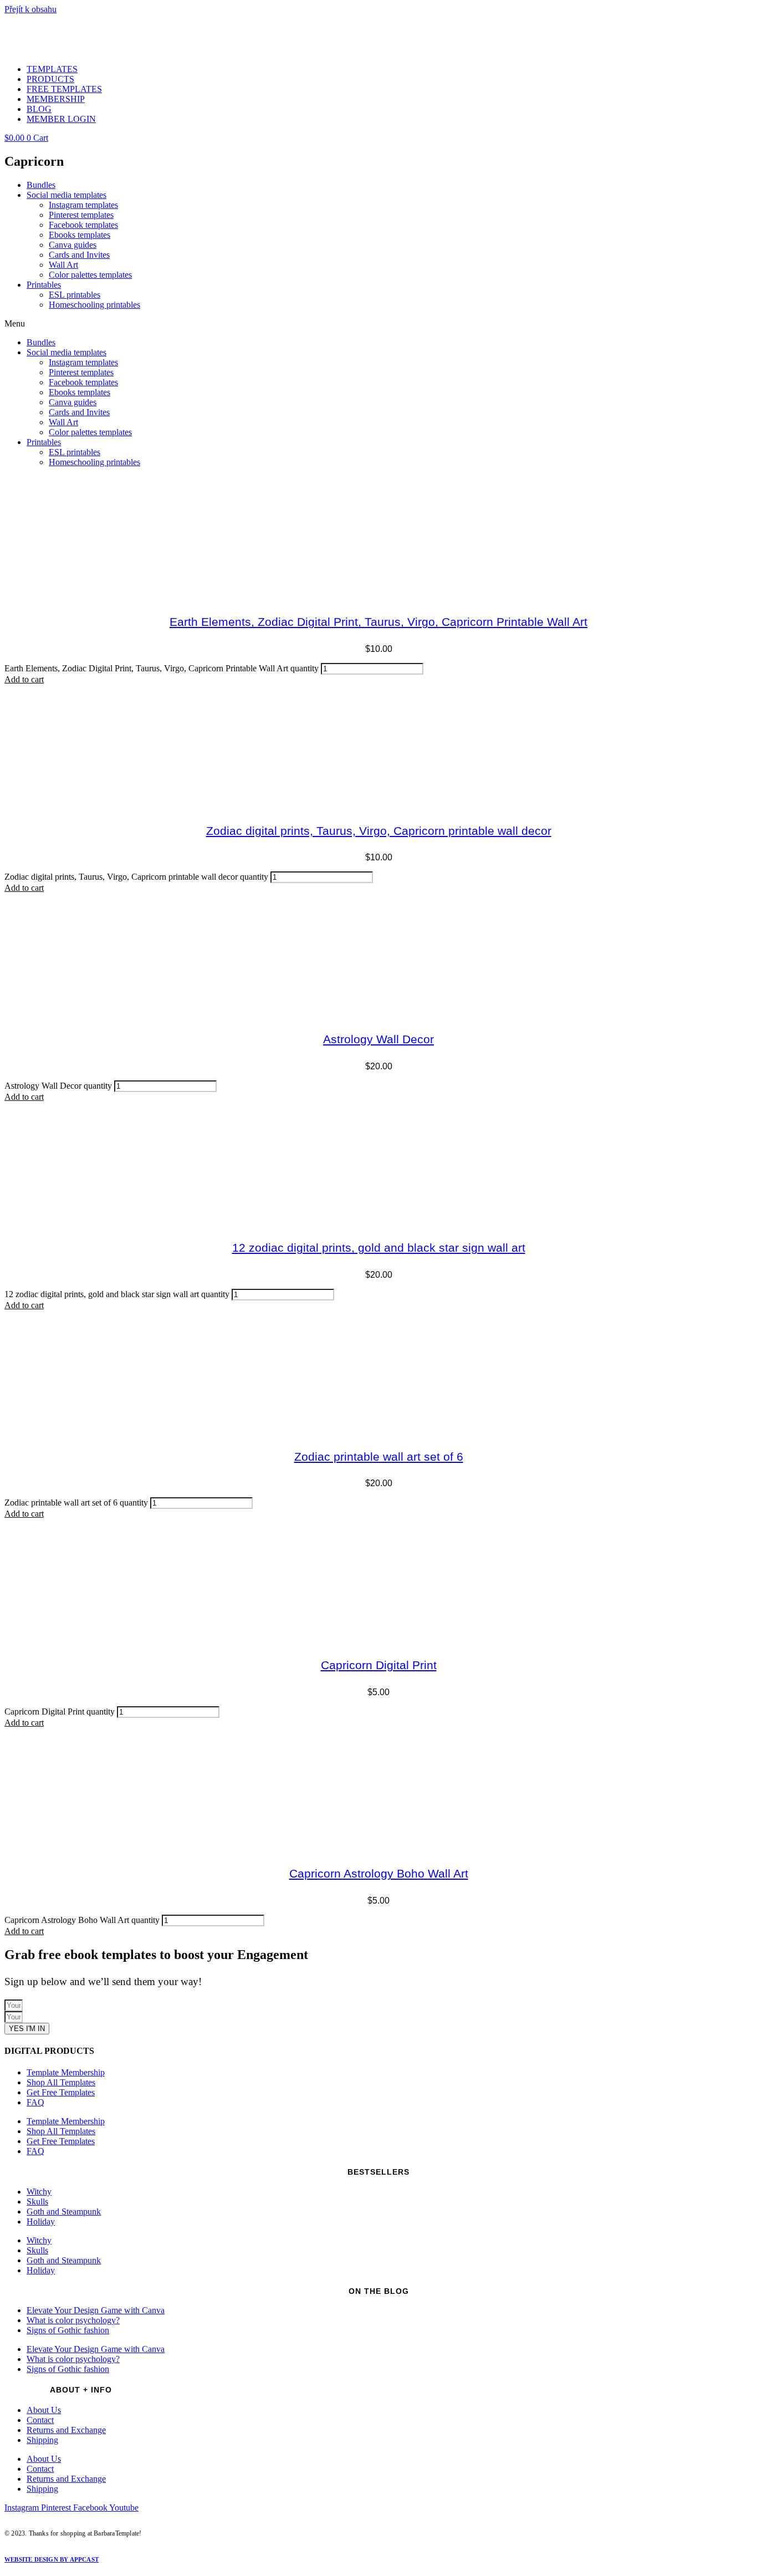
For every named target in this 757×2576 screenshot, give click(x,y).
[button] (378, 324)
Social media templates (67, 195)
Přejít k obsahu (30, 9)
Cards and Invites (79, 255)
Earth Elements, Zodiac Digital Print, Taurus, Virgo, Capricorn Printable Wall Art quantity (162, 668)
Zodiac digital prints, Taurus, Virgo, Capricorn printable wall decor (379, 831)
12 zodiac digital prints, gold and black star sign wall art (379, 1248)
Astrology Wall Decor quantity (58, 1086)
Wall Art (63, 265)
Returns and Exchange (66, 2430)
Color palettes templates (90, 275)
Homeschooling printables (94, 305)
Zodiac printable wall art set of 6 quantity (76, 1503)
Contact (40, 2420)
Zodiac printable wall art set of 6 (379, 1457)
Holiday (41, 2222)
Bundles (41, 185)
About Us (44, 2410)
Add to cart (24, 679)
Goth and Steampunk (64, 2212)
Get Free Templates (61, 2092)
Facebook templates (83, 225)
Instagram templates (83, 205)
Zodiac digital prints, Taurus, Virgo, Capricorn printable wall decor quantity (136, 877)
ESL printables (75, 295)
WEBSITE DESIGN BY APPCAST (52, 2559)
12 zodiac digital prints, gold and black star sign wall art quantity (117, 1294)
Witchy (39, 2192)
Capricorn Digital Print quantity (60, 1712)
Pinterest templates (81, 215)
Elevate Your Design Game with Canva (96, 2310)
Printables (44, 285)
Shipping (42, 2440)
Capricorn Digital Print (379, 1665)
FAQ (35, 2102)
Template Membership (66, 2072)
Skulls (37, 2202)
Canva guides (73, 245)
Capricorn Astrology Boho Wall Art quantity (82, 1920)
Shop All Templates (61, 2082)
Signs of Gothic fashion (68, 2330)
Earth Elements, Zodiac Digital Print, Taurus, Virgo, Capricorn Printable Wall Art (378, 622)
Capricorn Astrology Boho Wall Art (379, 1873)
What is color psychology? (73, 2320)
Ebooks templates (80, 235)
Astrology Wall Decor (378, 1039)
